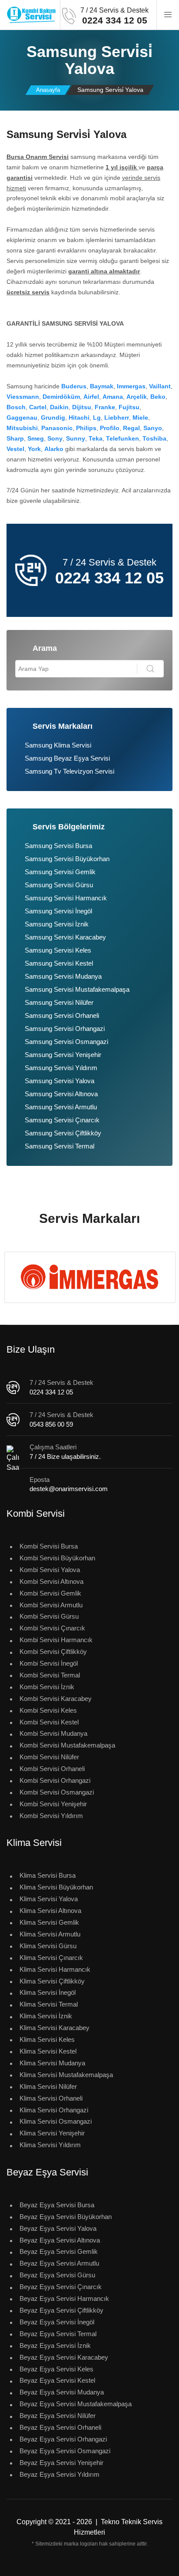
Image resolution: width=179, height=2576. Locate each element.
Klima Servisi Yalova (49, 1899)
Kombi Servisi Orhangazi (55, 1780)
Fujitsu (129, 407)
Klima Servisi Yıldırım (50, 2145)
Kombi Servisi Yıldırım (51, 1816)
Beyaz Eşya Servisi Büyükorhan (66, 2217)
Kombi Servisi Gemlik (50, 1593)
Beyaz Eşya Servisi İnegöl (57, 2322)
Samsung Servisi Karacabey (65, 937)
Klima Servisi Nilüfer (48, 2086)
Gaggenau (22, 418)
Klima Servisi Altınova (50, 1911)
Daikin (59, 407)
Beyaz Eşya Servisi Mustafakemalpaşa (76, 2404)
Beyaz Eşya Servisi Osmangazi (65, 2451)
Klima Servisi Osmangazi (56, 2121)
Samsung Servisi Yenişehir (63, 1055)
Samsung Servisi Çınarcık (62, 1120)
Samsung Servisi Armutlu (61, 1107)
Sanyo (153, 428)
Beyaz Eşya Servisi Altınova (60, 2240)
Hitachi (79, 418)
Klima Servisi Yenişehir (52, 2133)
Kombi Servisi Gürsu (49, 1616)
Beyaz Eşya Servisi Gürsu (57, 2275)
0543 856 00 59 (51, 1424)
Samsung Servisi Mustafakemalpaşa (77, 989)
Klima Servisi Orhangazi (54, 2110)
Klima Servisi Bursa (48, 1875)
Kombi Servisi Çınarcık (52, 1628)
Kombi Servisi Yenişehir (53, 1804)
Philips (86, 428)
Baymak (102, 386)
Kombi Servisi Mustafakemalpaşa (67, 1745)
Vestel (15, 449)
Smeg (36, 438)
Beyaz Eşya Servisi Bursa (57, 2205)
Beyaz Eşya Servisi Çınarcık (61, 2287)
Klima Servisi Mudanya (52, 2063)
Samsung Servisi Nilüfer (59, 1002)
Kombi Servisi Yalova (50, 1570)
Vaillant (160, 386)
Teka (96, 438)
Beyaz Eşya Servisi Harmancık (64, 2298)
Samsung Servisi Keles (58, 950)
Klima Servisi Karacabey (55, 2028)
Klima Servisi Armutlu (50, 1934)
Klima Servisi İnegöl (48, 1992)
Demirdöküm (61, 397)
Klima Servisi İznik (46, 2016)
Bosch (16, 407)
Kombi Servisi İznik (47, 1687)
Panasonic (57, 428)
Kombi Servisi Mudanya (53, 1733)
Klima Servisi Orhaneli (51, 2098)
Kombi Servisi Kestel (49, 1722)
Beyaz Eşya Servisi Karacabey (64, 2357)
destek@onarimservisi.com (69, 1489)
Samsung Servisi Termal (60, 1146)
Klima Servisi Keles (47, 2039)
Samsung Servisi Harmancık (66, 898)
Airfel (91, 397)
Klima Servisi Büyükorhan (56, 1887)
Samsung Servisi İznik (57, 924)
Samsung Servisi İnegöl (58, 911)
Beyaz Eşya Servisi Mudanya (62, 2392)
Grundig (53, 418)
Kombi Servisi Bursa (49, 1546)
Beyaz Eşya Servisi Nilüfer (58, 2416)
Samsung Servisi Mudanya (63, 976)
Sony (55, 438)
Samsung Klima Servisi (58, 745)
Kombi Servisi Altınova (51, 1581)
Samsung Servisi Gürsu (59, 885)
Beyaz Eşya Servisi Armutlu (59, 2263)
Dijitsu (82, 407)
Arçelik (137, 397)
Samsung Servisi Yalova (60, 1081)
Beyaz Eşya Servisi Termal (58, 2334)
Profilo (110, 428)
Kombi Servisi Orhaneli (52, 1769)
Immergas (131, 386)
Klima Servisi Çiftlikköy (52, 1981)
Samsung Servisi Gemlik (60, 872)
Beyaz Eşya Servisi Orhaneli (60, 2427)
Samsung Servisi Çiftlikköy (63, 1133)
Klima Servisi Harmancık (55, 1969)
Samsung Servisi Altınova (61, 1094)
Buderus (74, 386)
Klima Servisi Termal (49, 2004)
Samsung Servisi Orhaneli (62, 1015)
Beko (158, 397)
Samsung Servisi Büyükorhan (67, 859)
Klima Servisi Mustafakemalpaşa (66, 2075)
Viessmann (23, 397)
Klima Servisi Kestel (48, 2051)
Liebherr (117, 418)
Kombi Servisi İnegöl (49, 1663)
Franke (105, 407)
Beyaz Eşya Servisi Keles (56, 2369)
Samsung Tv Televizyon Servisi (70, 771)
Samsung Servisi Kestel (59, 963)
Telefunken (123, 438)
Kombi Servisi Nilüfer (49, 1757)
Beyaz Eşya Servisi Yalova (58, 2228)
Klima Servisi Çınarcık (51, 1958)
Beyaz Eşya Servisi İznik (55, 2345)
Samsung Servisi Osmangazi (66, 1042)
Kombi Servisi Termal (50, 1675)
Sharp (15, 438)
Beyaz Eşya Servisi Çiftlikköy (61, 2310)
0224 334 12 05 (51, 1392)
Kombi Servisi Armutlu (51, 1605)
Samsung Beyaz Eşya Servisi (67, 758)
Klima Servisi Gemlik (49, 1922)
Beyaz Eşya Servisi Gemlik (59, 2251)
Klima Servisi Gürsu (48, 1946)
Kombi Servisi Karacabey (56, 1699)
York (34, 449)
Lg (97, 418)
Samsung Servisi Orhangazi (65, 1029)
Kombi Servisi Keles (48, 1710)
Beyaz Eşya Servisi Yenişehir (61, 2463)
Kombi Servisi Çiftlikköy (53, 1652)
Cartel (38, 407)
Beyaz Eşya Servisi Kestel (57, 2380)
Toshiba (154, 438)
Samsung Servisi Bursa (58, 846)
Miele (140, 418)
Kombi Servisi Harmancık (56, 1640)
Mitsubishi (22, 428)
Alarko (54, 449)
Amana (113, 397)
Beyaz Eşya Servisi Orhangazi (63, 2439)
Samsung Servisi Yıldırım (61, 1068)
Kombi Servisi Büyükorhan (57, 1558)
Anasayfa (48, 90)
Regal (131, 428)
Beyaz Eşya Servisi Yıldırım (60, 2474)
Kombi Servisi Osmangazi (57, 1792)
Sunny (76, 438)
